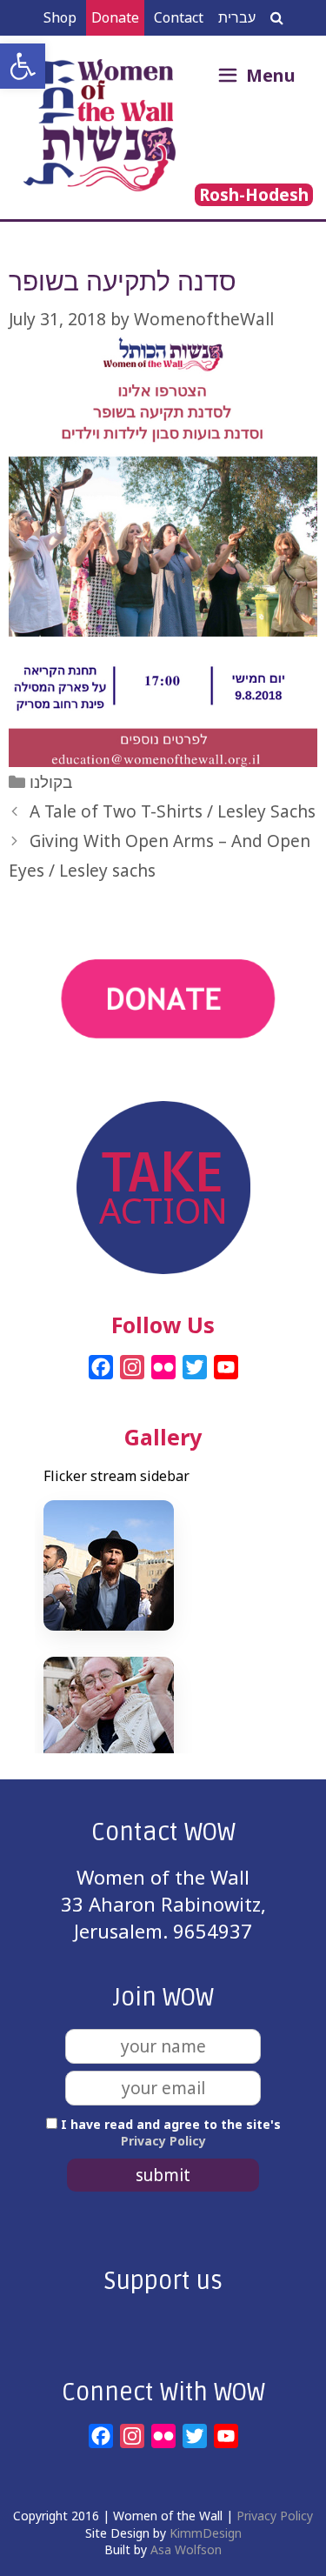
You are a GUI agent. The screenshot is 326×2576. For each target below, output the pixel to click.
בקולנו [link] (51, 782)
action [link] (163, 1088)
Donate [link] (115, 17)
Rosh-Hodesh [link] (254, 195)
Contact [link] (179, 17)
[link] (23, 66)
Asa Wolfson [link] (186, 2549)
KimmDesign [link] (206, 2533)
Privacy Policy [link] (163, 2141)
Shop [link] (60, 17)
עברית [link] (237, 17)
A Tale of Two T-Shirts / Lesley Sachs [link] (173, 811)
